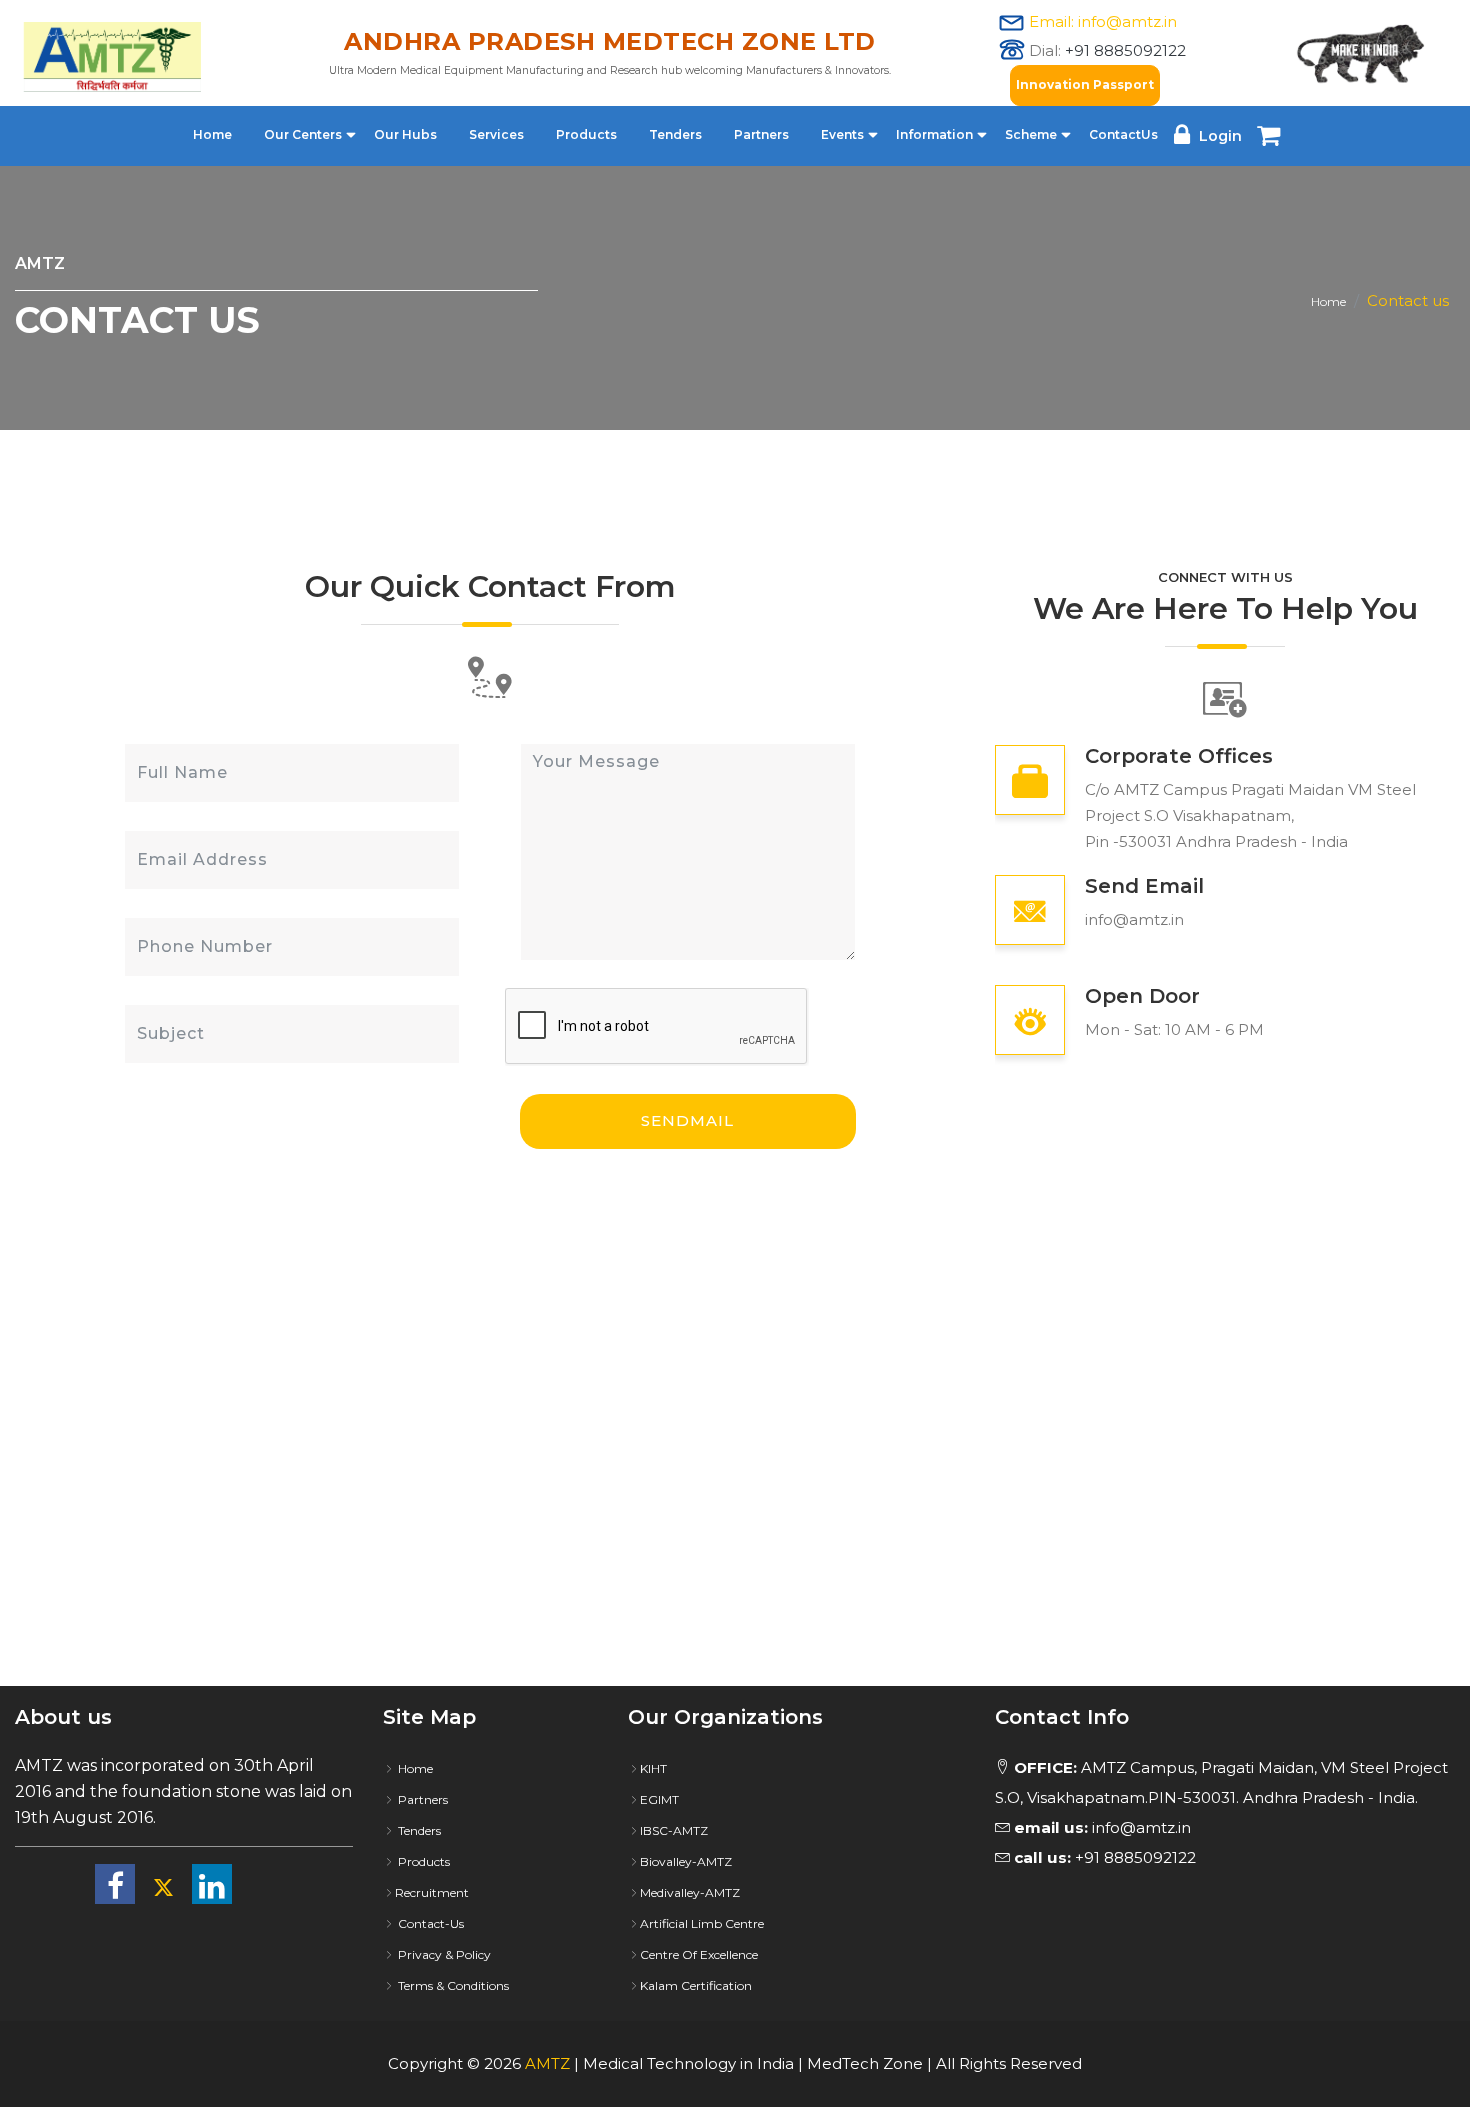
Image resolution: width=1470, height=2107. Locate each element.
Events (842, 134)
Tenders (675, 134)
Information (934, 134)
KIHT (653, 1768)
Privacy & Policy (443, 1954)
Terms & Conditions (452, 1985)
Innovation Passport (1085, 84)
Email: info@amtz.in (1103, 21)
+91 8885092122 (1125, 50)
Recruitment (432, 1892)
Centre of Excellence (699, 1954)
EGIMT (659, 1799)
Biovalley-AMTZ (686, 1861)
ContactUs (1123, 134)
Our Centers (303, 134)
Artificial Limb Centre (702, 1923)
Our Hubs (405, 134)
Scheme (1031, 134)
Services (496, 134)
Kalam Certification (696, 1985)
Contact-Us (429, 1923)
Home (212, 134)
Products (586, 134)
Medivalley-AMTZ (690, 1892)
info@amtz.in (1134, 919)
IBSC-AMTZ (674, 1830)
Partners (761, 134)
